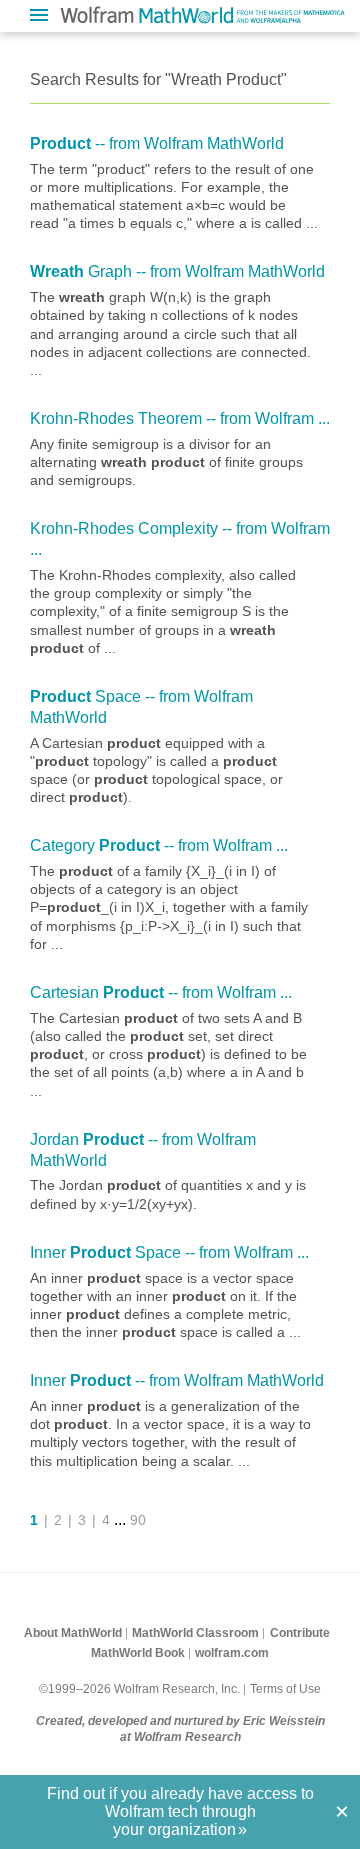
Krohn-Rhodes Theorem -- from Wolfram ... (180, 418)
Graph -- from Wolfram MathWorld (177, 271)
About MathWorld (73, 1633)
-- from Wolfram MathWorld (157, 143)
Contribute (300, 1633)
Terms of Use (285, 1689)
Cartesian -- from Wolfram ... (161, 992)
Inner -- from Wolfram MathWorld (177, 1380)
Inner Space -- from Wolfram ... (169, 1252)
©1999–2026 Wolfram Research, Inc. (139, 1689)
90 (138, 1520)
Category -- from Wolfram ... (159, 845)
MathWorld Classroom (195, 1633)
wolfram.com (232, 1653)
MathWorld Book (138, 1653)
